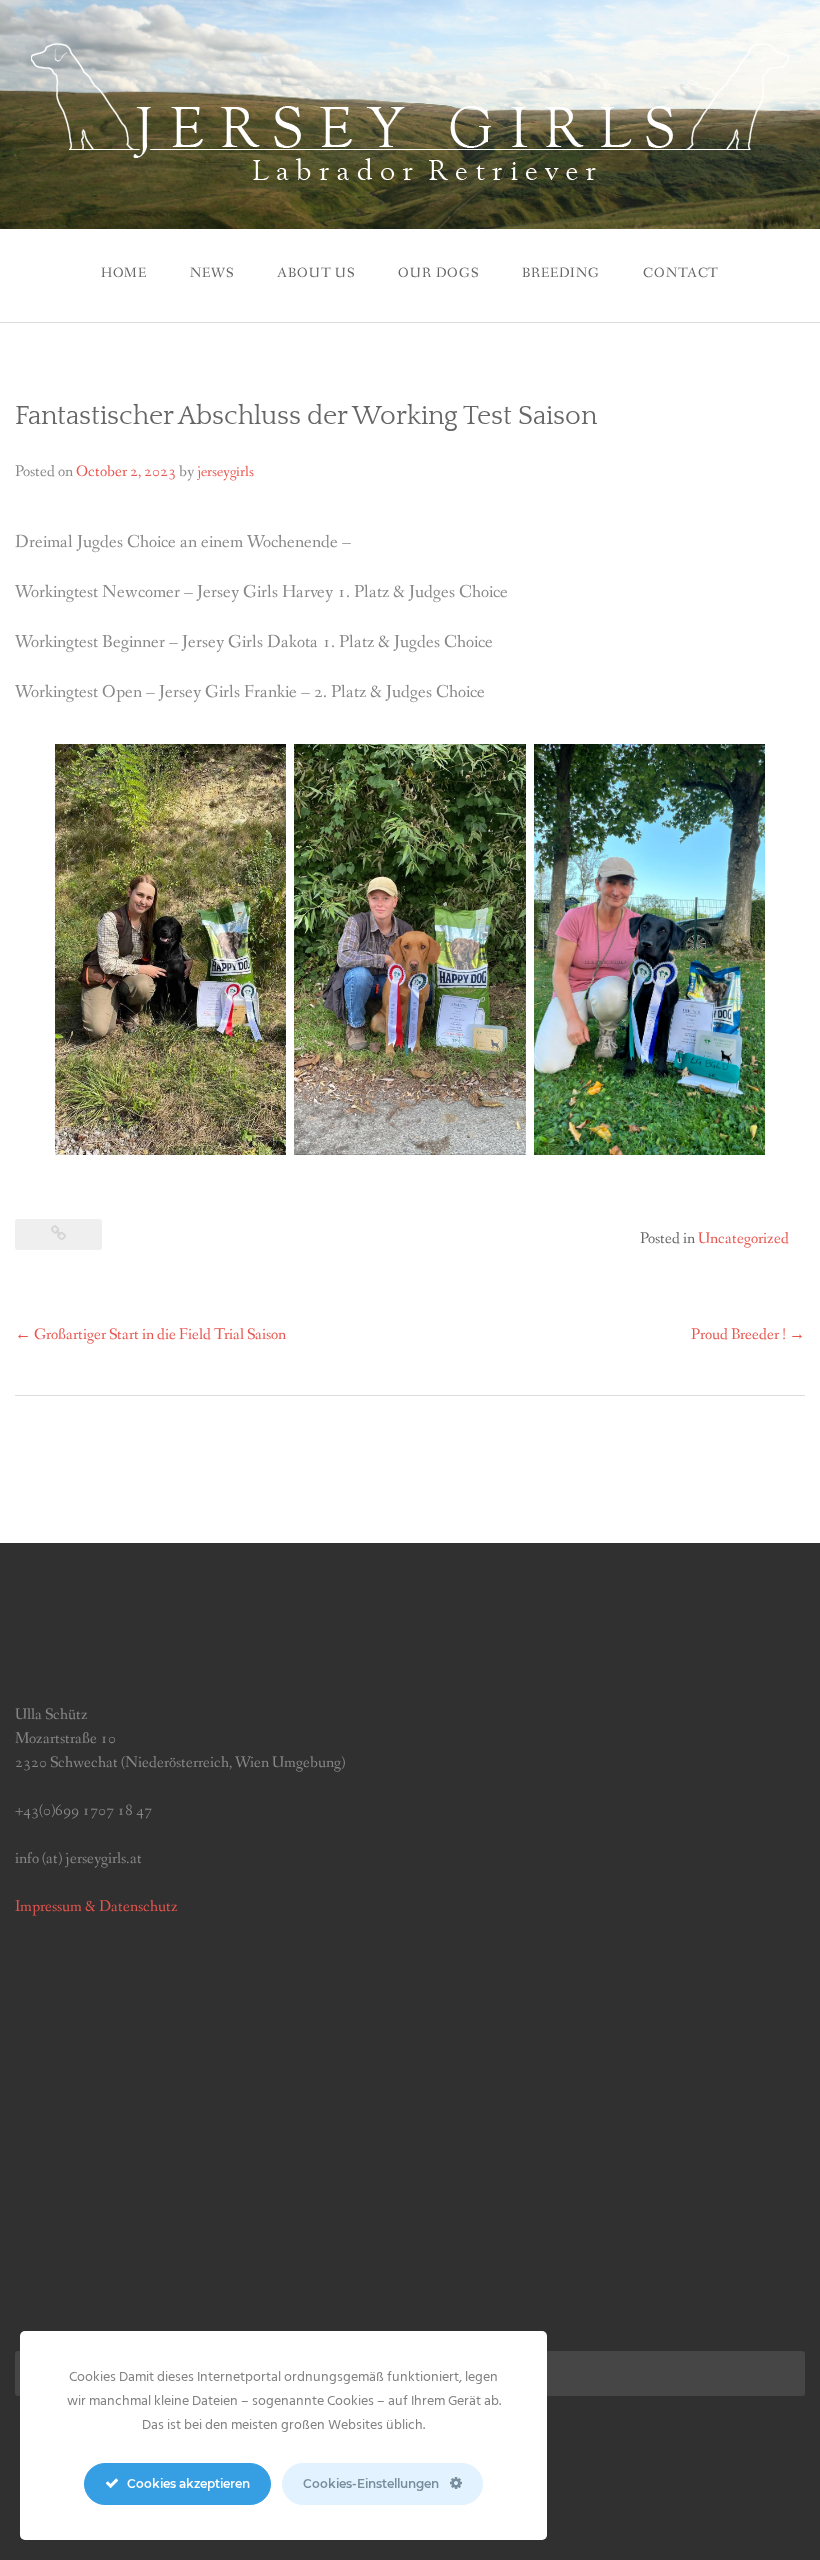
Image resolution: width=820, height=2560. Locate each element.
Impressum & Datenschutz (96, 1906)
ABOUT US (316, 273)
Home (124, 273)
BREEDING (561, 273)
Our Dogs (438, 273)
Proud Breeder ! (748, 1334)
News (211, 273)
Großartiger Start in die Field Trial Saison (150, 1334)
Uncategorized (743, 1238)
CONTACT (681, 273)
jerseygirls (225, 472)
